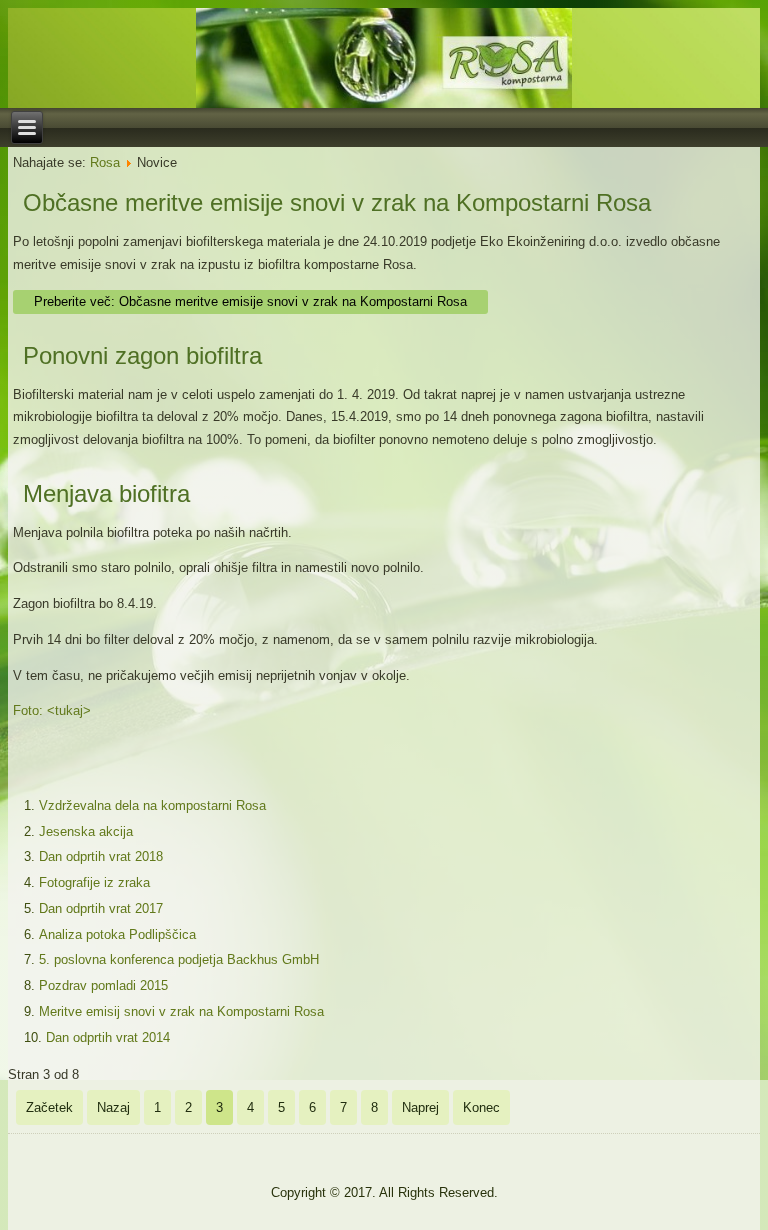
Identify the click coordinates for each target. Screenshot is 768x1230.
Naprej (420, 1107)
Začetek (49, 1107)
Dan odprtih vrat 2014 (108, 1037)
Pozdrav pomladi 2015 (103, 985)
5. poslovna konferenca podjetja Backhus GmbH (179, 959)
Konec (481, 1107)
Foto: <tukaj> (52, 710)
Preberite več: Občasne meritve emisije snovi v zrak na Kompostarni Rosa (250, 301)
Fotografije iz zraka (94, 882)
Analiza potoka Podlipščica (117, 934)
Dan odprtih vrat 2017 (101, 908)
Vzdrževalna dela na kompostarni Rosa (152, 805)
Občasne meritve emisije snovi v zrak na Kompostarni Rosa (337, 202)
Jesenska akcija (86, 831)
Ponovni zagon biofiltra (142, 355)
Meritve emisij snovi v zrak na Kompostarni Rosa (181, 1011)
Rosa (105, 162)
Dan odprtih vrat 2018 (101, 856)
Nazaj (113, 1107)
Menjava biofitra (106, 493)
